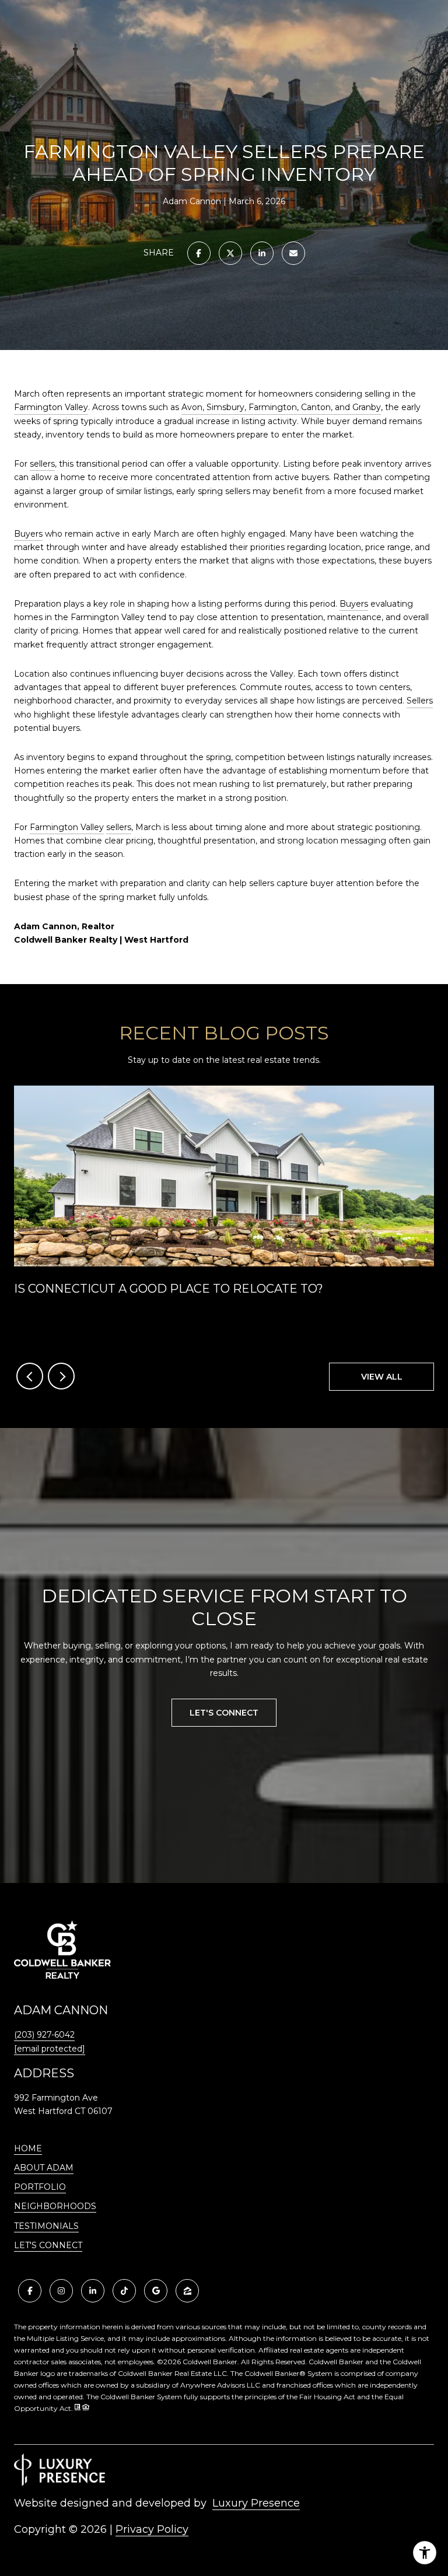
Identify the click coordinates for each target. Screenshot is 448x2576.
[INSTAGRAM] (61, 2291)
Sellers (420, 701)
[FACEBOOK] (30, 2291)
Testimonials (46, 2226)
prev (30, 1376)
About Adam (44, 2168)
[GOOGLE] (156, 2291)
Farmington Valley (51, 407)
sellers (42, 464)
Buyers (28, 534)
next (61, 1376)
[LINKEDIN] (93, 2291)
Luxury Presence (256, 2503)
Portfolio (40, 2187)
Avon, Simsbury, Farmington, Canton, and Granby (281, 407)
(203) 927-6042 (44, 2035)
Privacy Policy (152, 2529)
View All (382, 1377)
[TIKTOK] (124, 2291)
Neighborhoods (55, 2206)
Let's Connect (48, 2246)
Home (28, 2148)
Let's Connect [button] (224, 1713)
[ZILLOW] (187, 2291)
